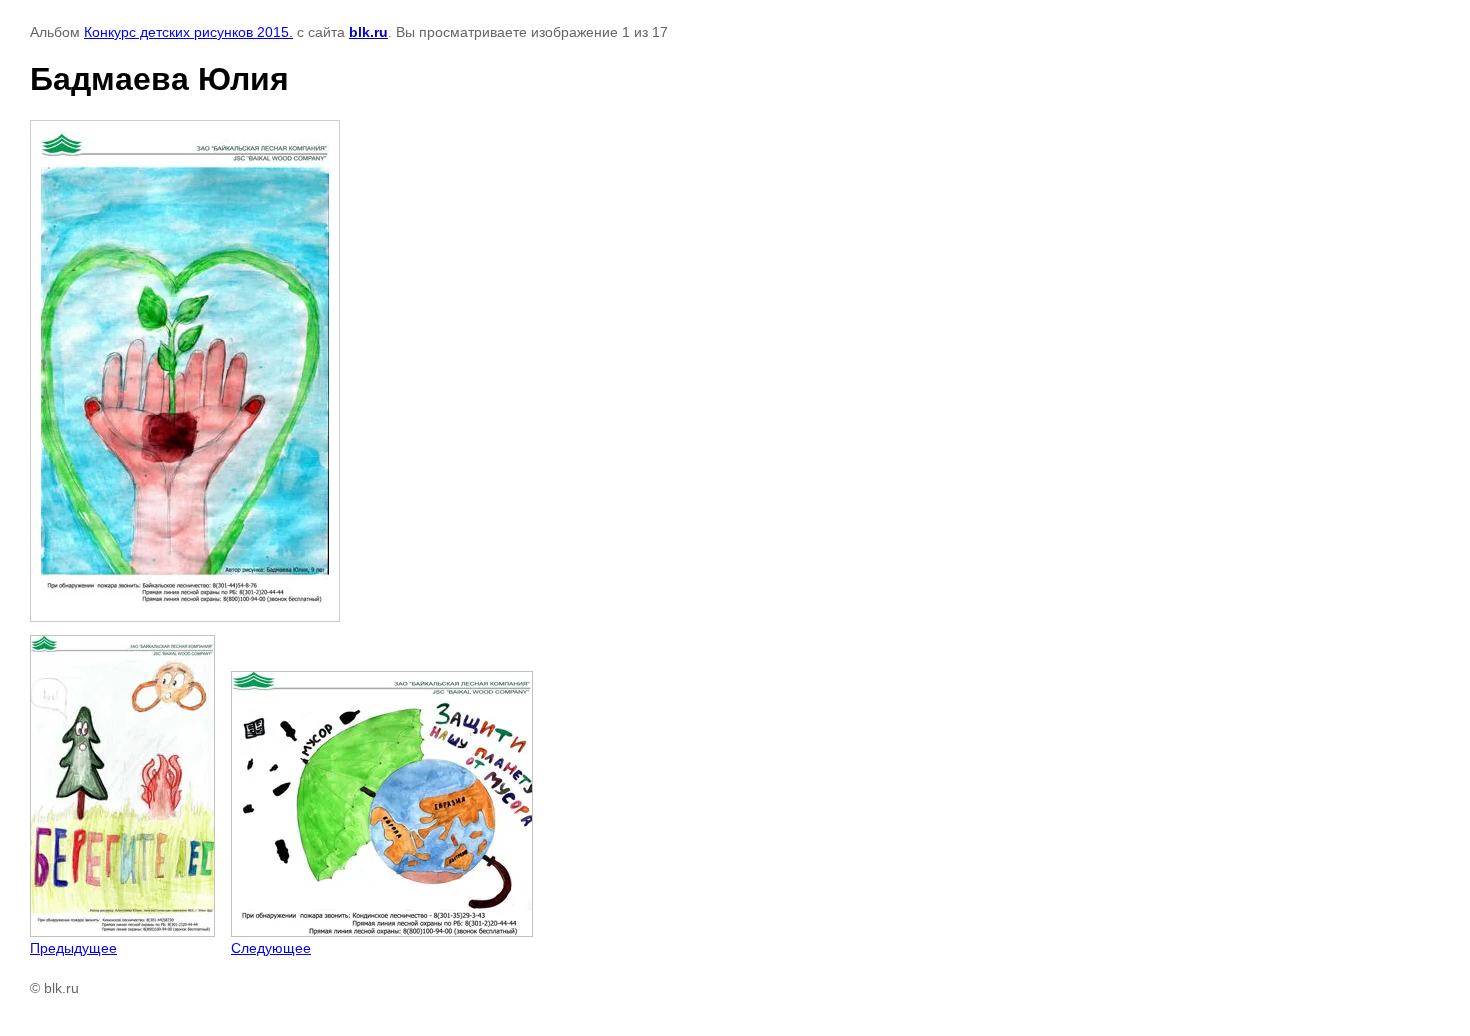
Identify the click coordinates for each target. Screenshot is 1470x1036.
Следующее (271, 948)
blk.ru (368, 32)
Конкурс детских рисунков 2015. (188, 32)
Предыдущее (73, 948)
